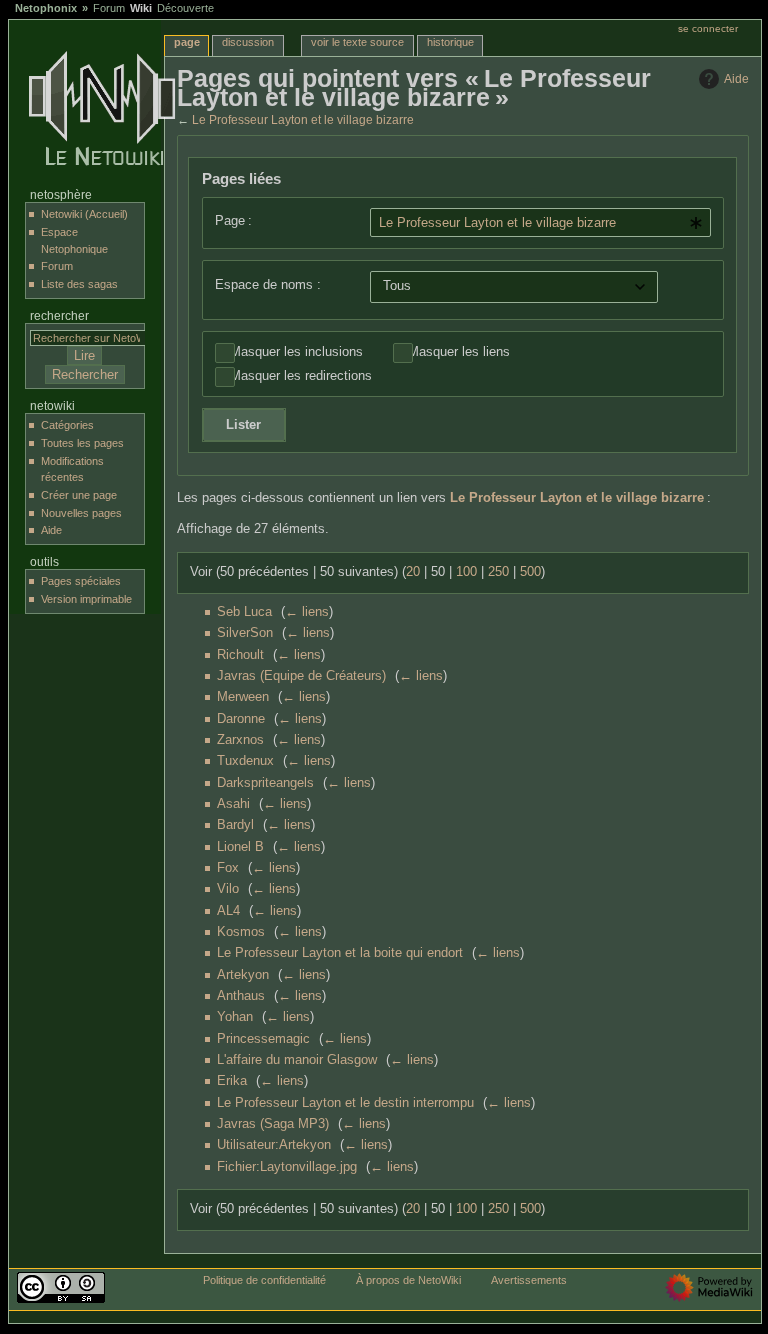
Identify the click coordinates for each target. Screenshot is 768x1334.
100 (466, 572)
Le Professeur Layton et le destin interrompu (345, 1103)
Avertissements (529, 1280)
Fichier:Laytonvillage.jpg (287, 1167)
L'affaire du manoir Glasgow (297, 1060)
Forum (109, 8)
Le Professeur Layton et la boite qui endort (340, 953)
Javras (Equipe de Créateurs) (301, 676)
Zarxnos (240, 740)
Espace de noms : (268, 285)
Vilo (228, 889)
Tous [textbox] (397, 286)
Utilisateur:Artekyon (274, 1145)
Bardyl (235, 825)
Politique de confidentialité (264, 1280)
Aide (736, 79)
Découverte (185, 8)
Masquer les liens (459, 352)
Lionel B (240, 847)
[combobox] (541, 222)
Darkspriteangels (265, 783)
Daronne (241, 719)
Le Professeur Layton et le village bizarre (303, 119)
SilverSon (245, 633)
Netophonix (46, 8)
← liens (307, 612)
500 (530, 572)
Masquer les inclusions (296, 352)
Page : (233, 221)
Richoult (240, 655)
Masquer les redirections (301, 376)
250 (498, 572)
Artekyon (243, 975)
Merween (243, 697)
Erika (232, 1081)
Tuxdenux (245, 761)
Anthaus (241, 996)
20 (413, 572)
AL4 (228, 911)
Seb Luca (244, 612)
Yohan (235, 1017)
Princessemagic (263, 1039)
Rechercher (59, 316)
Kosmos (241, 932)
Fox (228, 868)
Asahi (233, 804)
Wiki (141, 8)
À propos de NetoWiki (408, 1280)
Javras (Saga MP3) (273, 1124)
